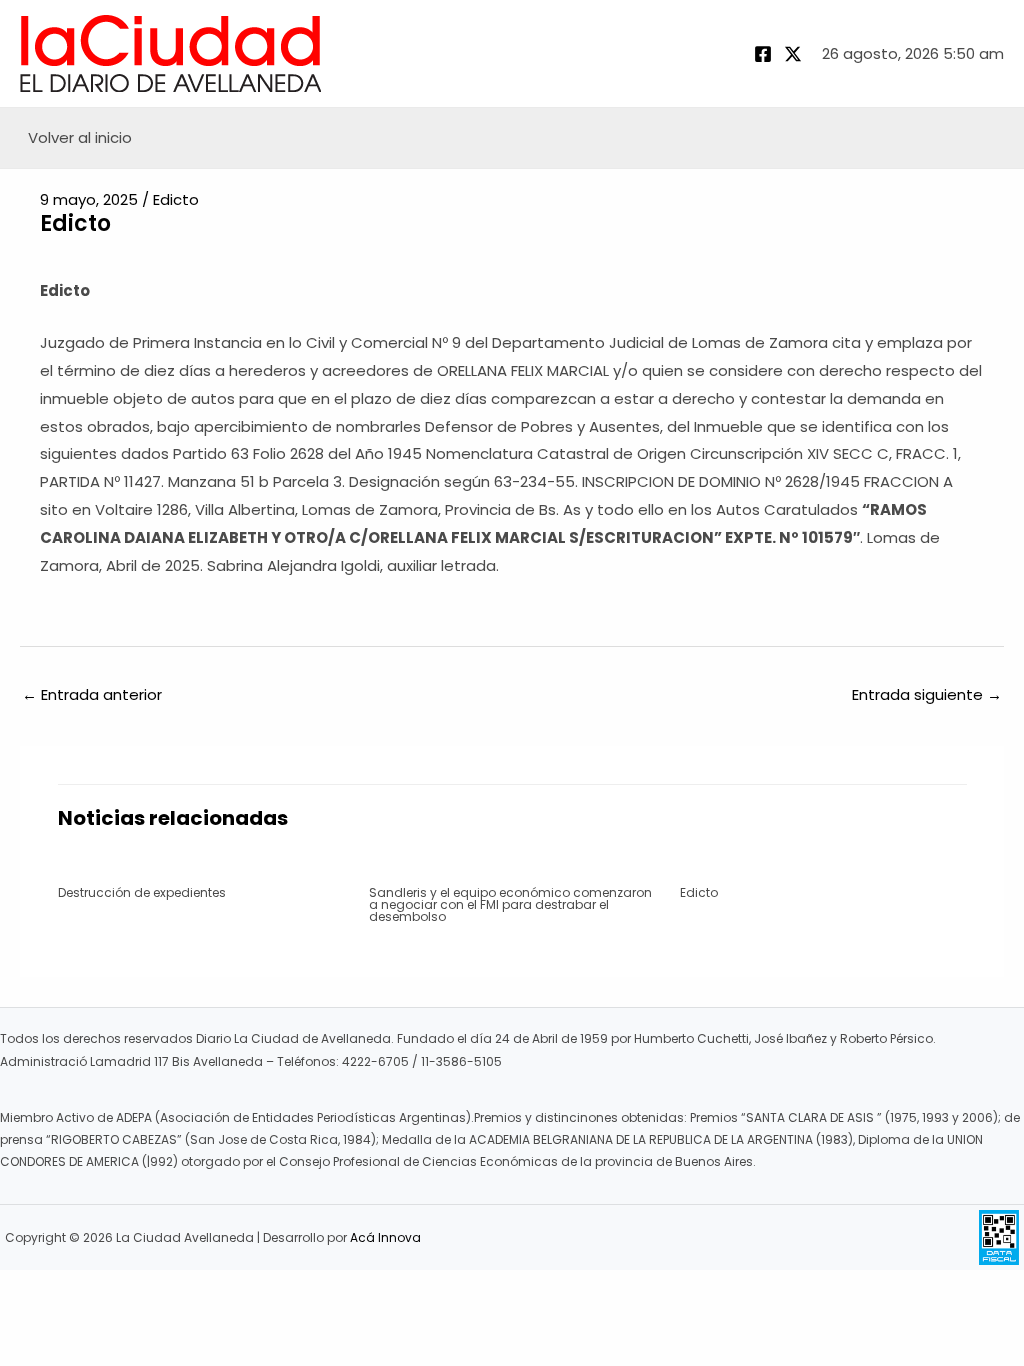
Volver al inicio (80, 137)
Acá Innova (385, 1237)
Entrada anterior (92, 694)
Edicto (176, 199)
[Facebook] (763, 54)
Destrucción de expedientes (142, 892)
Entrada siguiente (927, 694)
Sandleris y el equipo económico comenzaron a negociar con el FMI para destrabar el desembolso (510, 904)
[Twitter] (793, 54)
